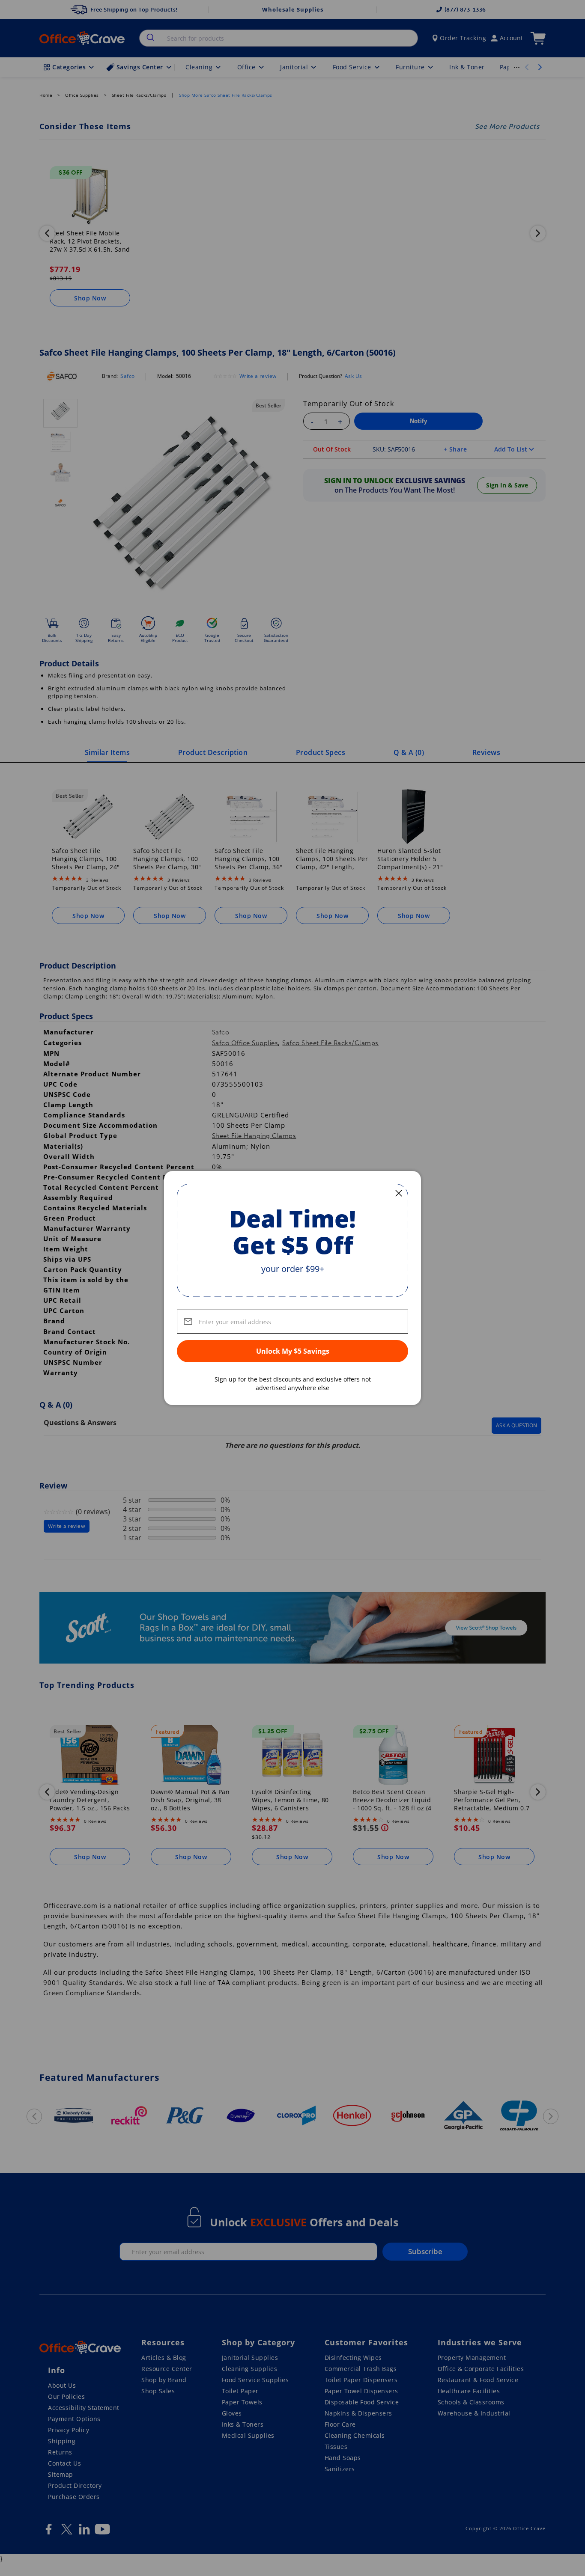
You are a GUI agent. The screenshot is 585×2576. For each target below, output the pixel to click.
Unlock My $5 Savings (293, 1351)
